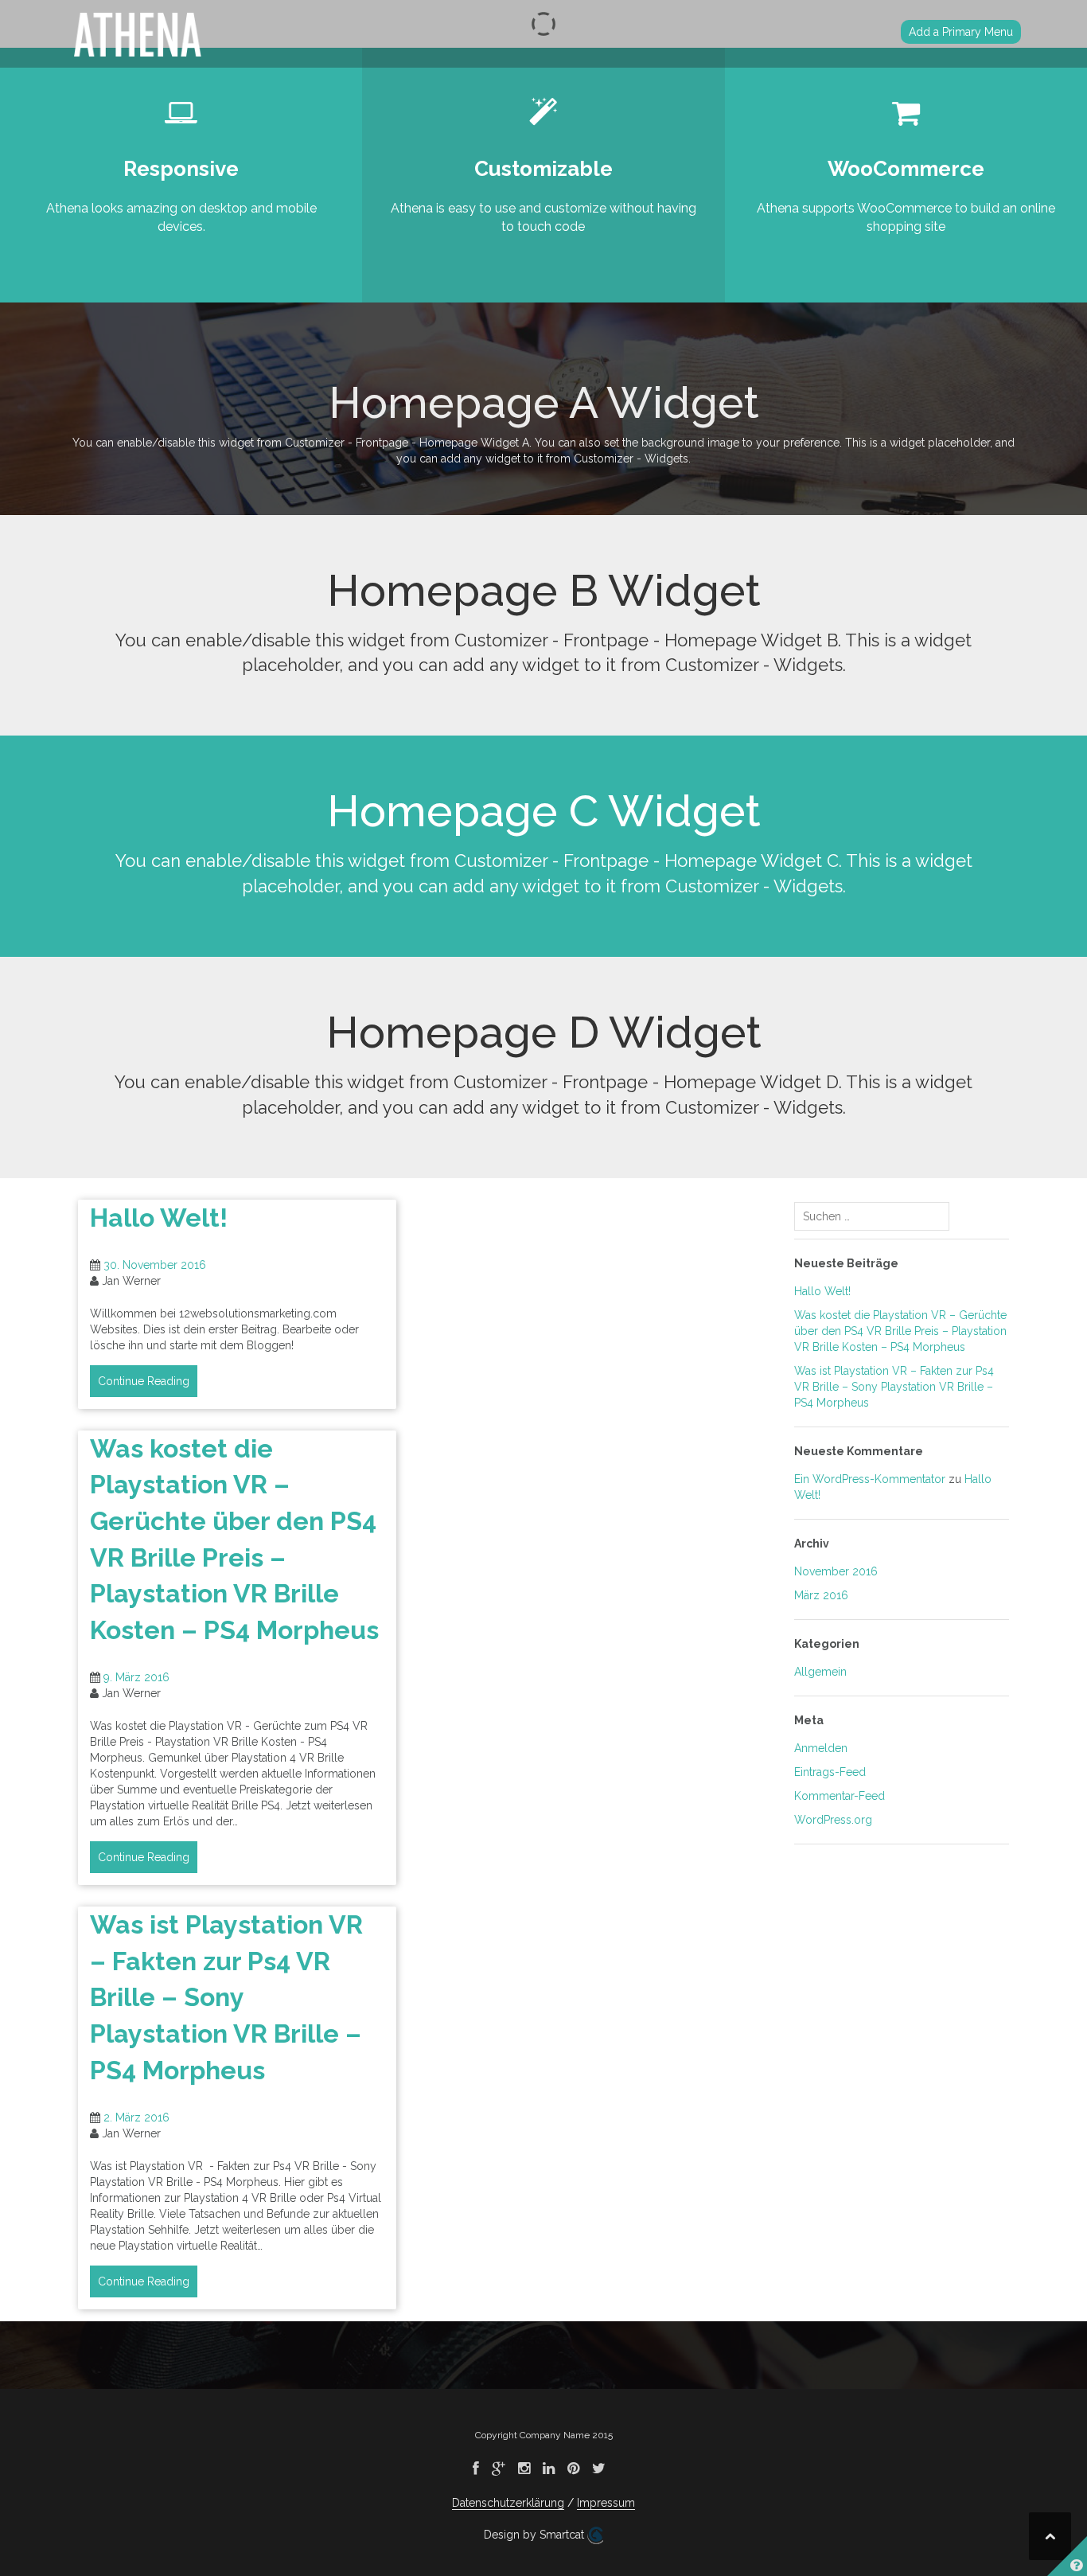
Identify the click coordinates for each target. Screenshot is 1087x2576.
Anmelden (821, 1748)
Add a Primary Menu (961, 32)
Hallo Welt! (159, 1218)
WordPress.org (833, 1820)
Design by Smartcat (536, 2535)
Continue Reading (144, 1381)
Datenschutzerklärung (508, 2503)
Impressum (606, 2503)
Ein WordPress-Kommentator (870, 1479)
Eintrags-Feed (830, 1772)
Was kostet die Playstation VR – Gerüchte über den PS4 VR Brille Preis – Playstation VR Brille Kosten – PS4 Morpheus (900, 1331)
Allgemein (820, 1672)
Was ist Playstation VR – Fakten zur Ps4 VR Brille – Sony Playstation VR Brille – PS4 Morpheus (226, 1997)
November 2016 (836, 1571)
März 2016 (821, 1595)
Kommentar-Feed (840, 1796)
